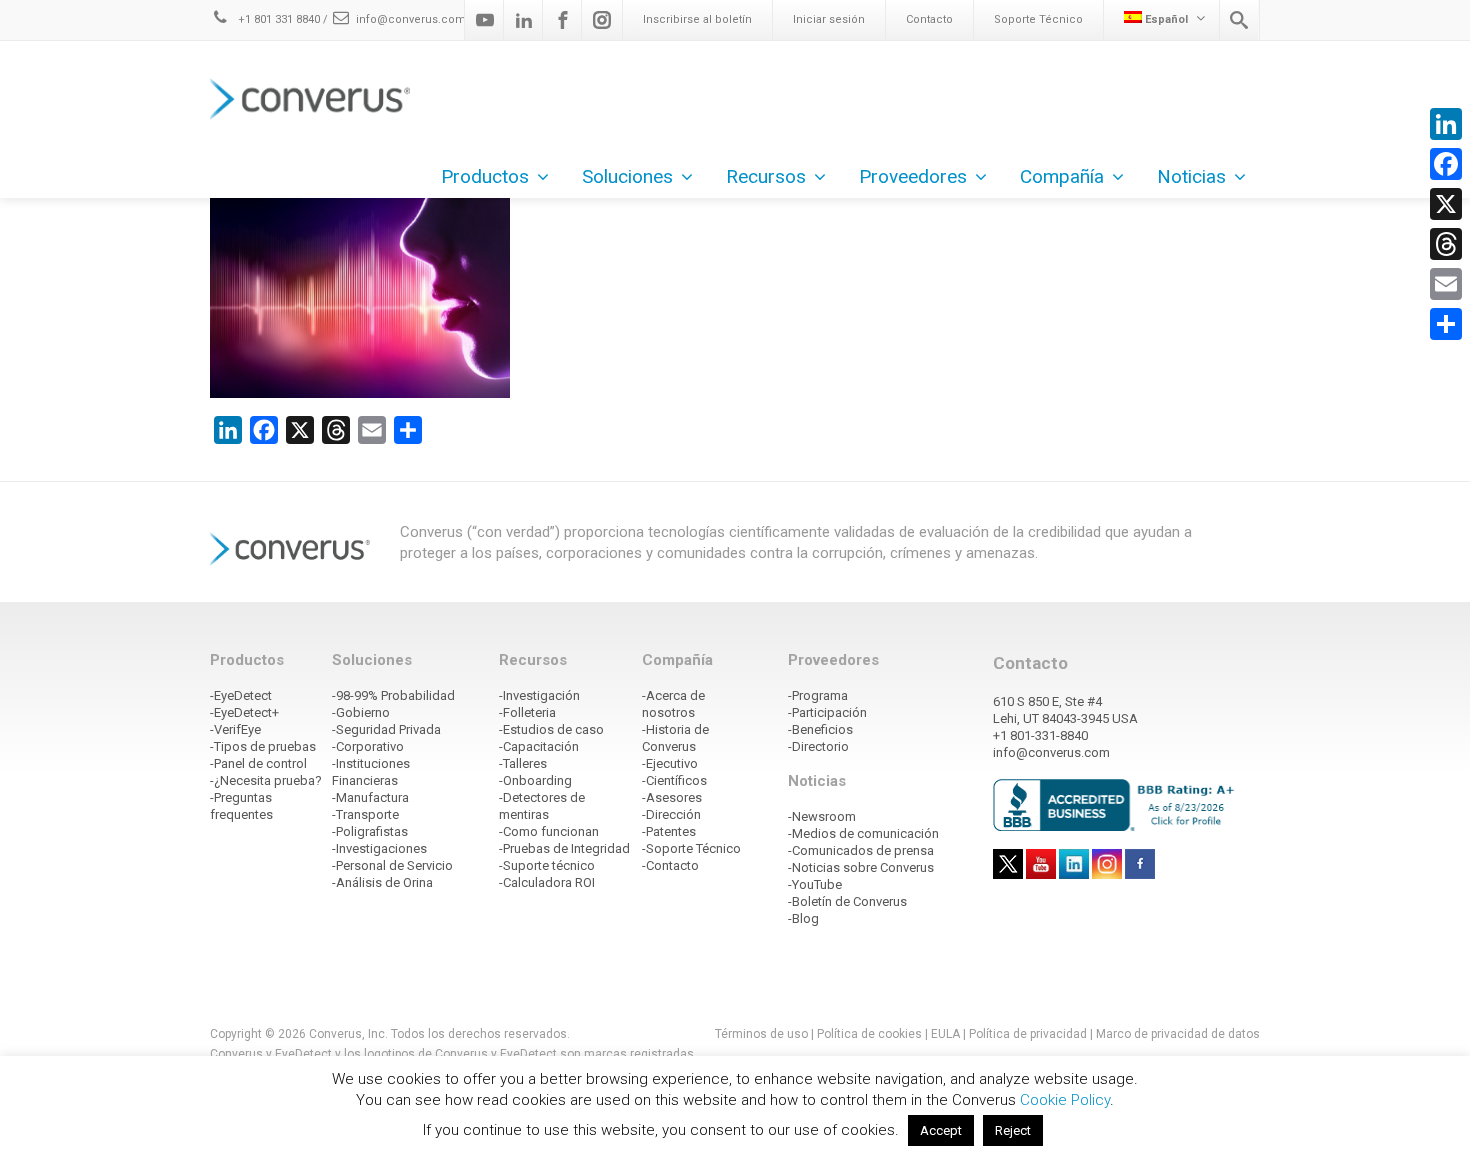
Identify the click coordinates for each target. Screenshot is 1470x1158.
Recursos (766, 176)
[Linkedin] (524, 20)
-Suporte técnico (547, 865)
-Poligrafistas (370, 831)
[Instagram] (602, 20)
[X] (1446, 204)
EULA (945, 1034)
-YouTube (815, 884)
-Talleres (523, 763)
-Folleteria (527, 712)
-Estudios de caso (551, 729)
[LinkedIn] (1446, 124)
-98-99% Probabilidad (393, 695)
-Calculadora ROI (547, 882)
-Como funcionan (549, 831)
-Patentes (669, 831)
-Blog (803, 918)
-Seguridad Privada (386, 729)
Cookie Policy (1065, 1100)
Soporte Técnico (1038, 19)
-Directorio (818, 746)
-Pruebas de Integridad (564, 848)
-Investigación (539, 695)
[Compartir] (1446, 324)
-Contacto (670, 865)
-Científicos (674, 780)
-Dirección (671, 814)
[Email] (1446, 284)
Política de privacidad (1029, 1034)
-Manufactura (370, 797)
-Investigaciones (379, 848)
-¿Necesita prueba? (266, 780)
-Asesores (672, 797)
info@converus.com (411, 19)
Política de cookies (869, 1034)
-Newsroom (822, 816)
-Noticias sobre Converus (861, 867)
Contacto (929, 19)
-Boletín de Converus (847, 901)
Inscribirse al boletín (697, 19)
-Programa (818, 695)
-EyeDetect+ (244, 712)
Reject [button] (1013, 1130)
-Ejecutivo (670, 763)
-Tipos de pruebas (263, 746)
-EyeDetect (241, 695)
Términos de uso (761, 1034)
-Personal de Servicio (392, 865)
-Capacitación (539, 746)
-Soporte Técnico (691, 848)
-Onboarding (535, 780)
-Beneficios (820, 729)
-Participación (827, 712)
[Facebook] (563, 20)
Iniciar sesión (829, 19)
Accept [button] (941, 1130)
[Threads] (1446, 244)
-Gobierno (361, 712)
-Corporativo (368, 746)
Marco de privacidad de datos (1178, 1034)
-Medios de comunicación (863, 833)
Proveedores (913, 176)
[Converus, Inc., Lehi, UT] (1117, 804)
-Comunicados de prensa (861, 850)
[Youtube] (485, 20)
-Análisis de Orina (382, 882)
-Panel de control (258, 763)
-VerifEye (235, 729)
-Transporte (365, 814)
